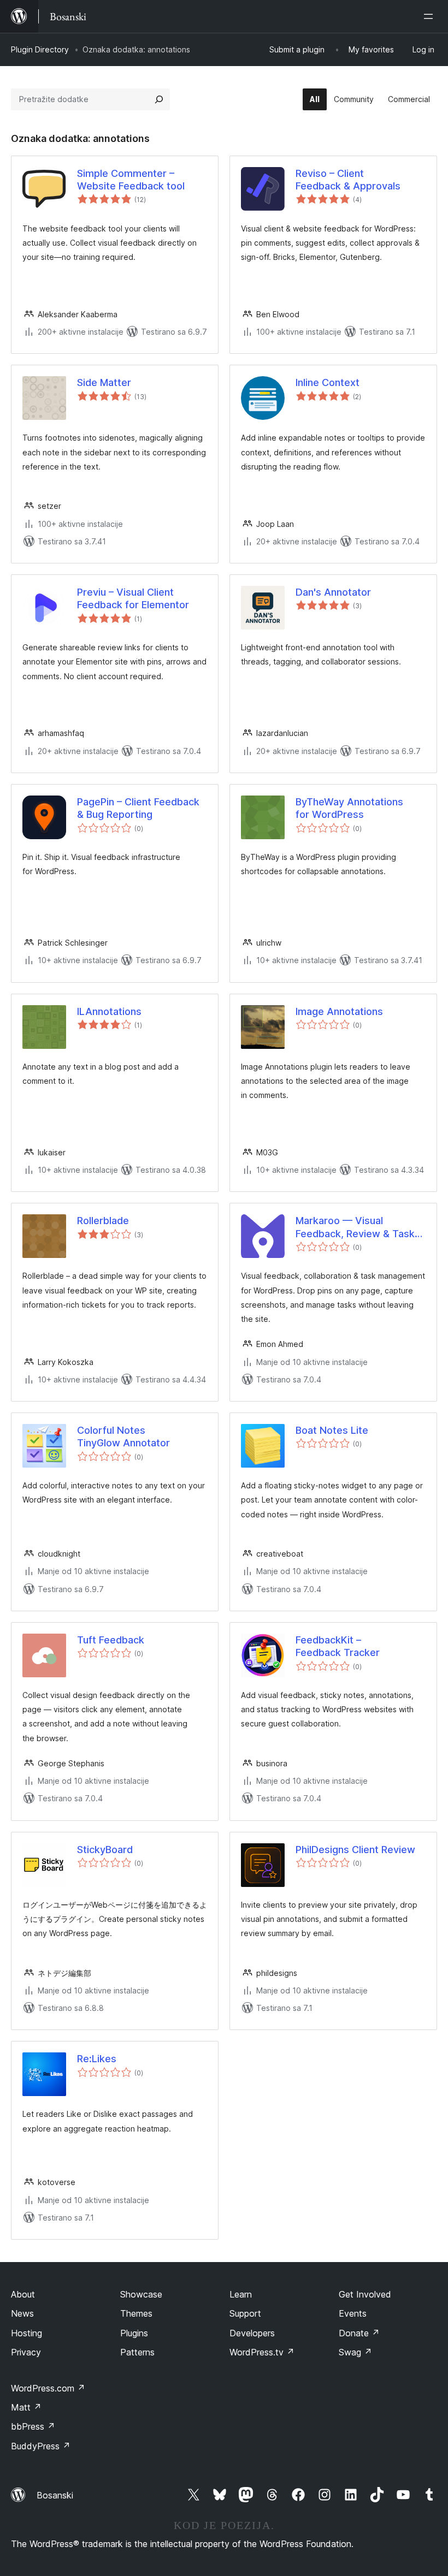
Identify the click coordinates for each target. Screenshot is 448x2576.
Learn (241, 2294)
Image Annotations (339, 1011)
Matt (26, 2407)
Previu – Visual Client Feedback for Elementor (133, 598)
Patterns (137, 2352)
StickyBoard (105, 1850)
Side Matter (104, 382)
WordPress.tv (262, 2352)
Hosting (26, 2333)
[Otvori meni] (431, 16)
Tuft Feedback (111, 1640)
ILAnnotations (109, 1011)
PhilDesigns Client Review (355, 1850)
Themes (136, 2313)
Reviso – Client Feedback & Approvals (348, 180)
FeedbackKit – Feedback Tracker (338, 1646)
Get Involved (365, 2294)
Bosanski (55, 2495)
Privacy (26, 2352)
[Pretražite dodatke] (159, 99)
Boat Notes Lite (332, 1430)
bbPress (33, 2426)
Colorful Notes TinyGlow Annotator (123, 1437)
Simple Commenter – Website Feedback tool (131, 180)
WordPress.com (48, 2388)
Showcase (141, 2294)
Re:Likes (97, 2059)
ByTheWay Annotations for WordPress (349, 808)
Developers (252, 2333)
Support (245, 2313)
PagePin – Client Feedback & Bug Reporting (138, 808)
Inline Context (328, 382)
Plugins (134, 2333)
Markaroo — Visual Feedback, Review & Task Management (355, 1227)
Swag (355, 2352)
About (23, 2294)
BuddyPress (41, 2446)
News (22, 2313)
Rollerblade (103, 1221)
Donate (359, 2333)
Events (353, 2313)
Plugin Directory (40, 49)
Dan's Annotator (333, 592)
